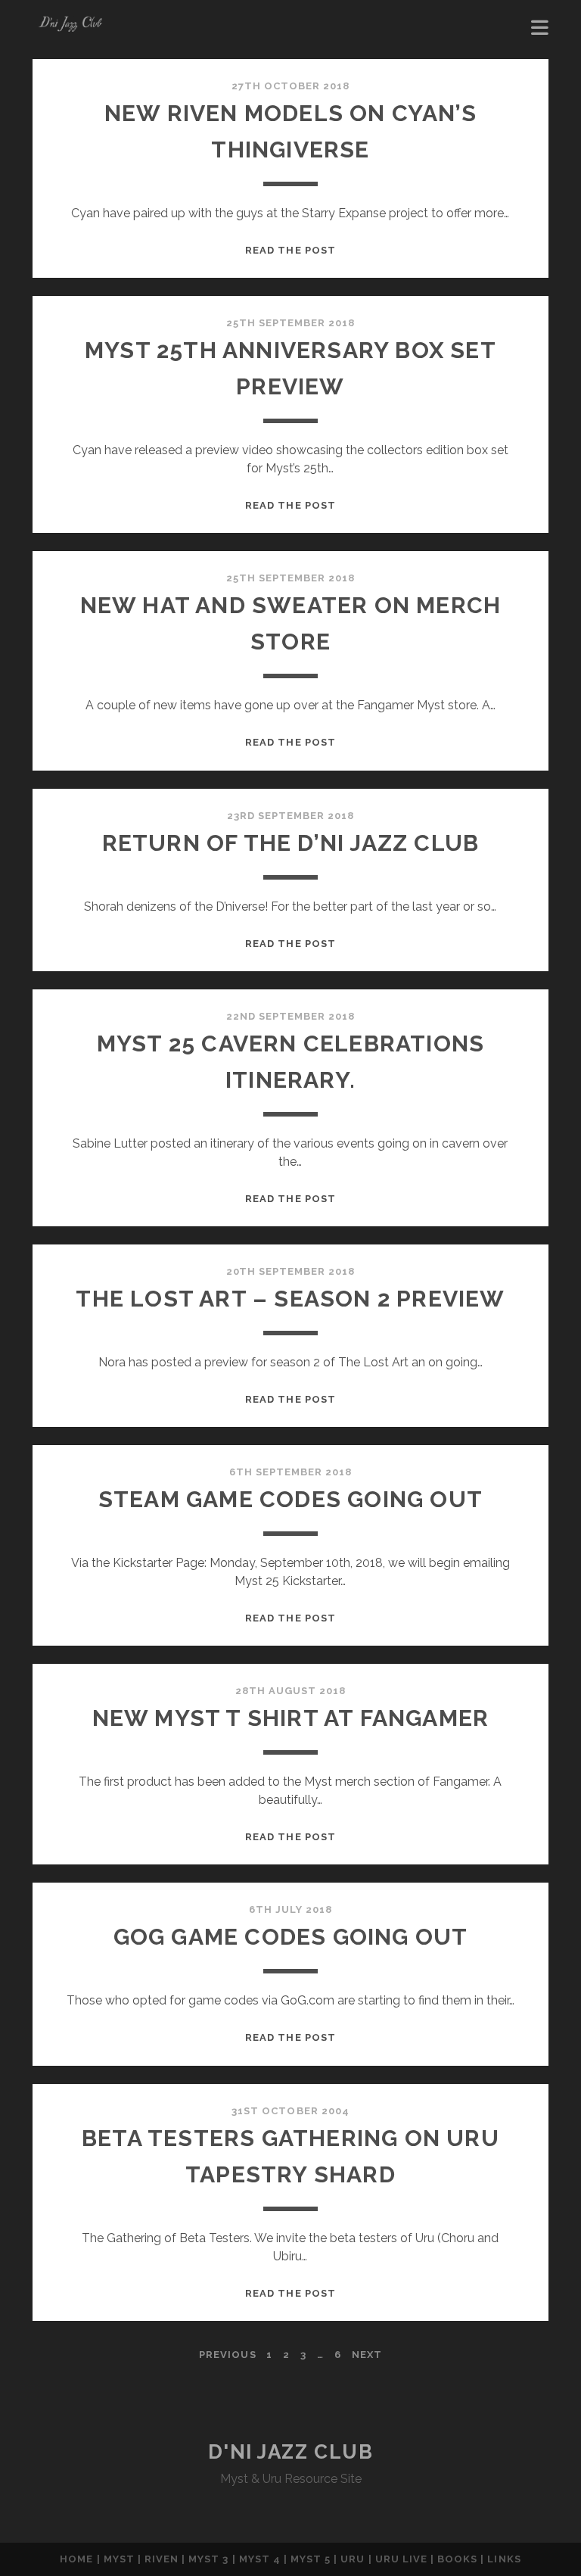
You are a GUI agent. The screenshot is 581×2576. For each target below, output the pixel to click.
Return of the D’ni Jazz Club (291, 843)
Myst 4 (260, 2559)
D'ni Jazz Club (291, 2452)
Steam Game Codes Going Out (290, 1499)
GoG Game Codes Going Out (291, 1937)
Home (76, 2559)
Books (457, 2559)
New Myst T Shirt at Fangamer (291, 1718)
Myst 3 (208, 2559)
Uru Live (401, 2559)
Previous (227, 2355)
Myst (119, 2559)
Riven (162, 2559)
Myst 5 (312, 2559)
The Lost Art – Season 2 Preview (290, 1299)
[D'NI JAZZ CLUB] (70, 32)
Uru (353, 2559)
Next (367, 2355)
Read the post (290, 250)
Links (504, 2559)
